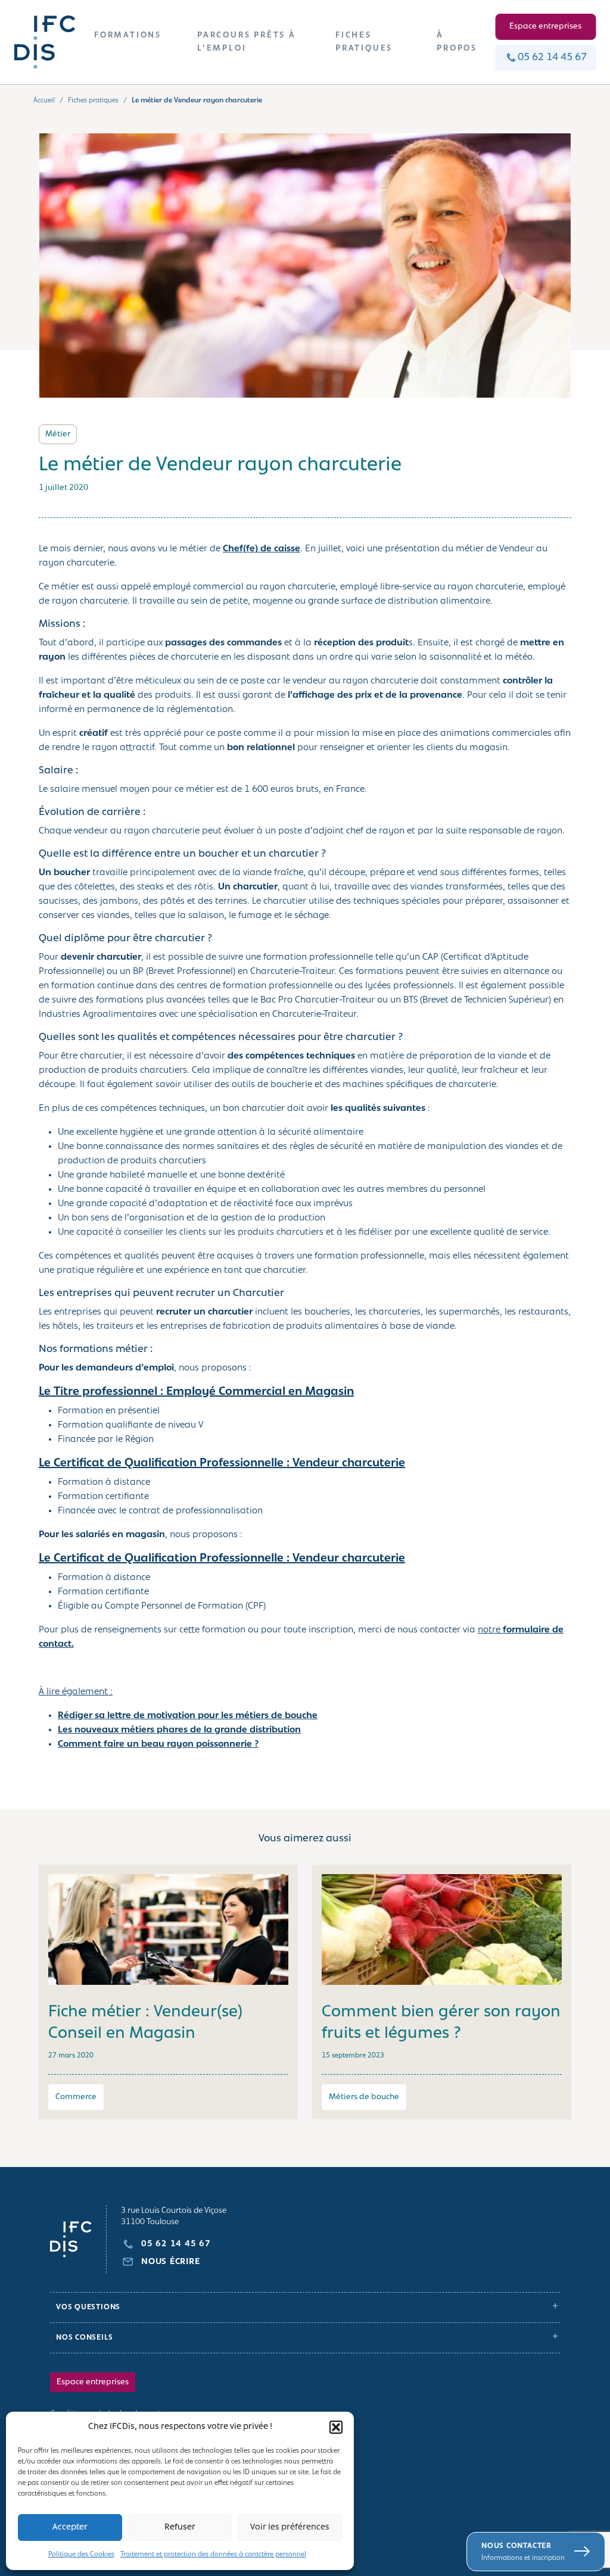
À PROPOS (457, 42)
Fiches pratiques (93, 101)
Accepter (70, 2527)
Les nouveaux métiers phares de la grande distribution (179, 1730)
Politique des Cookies (81, 2555)
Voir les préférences (290, 2527)
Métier (58, 434)
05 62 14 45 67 (552, 58)
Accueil (44, 101)
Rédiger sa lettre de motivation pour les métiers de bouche (188, 1716)
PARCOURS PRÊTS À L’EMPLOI (247, 42)
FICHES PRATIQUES (364, 42)
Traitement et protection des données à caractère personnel (213, 2555)
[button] (336, 2427)
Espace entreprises (545, 26)
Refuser (180, 2527)
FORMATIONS (128, 35)
